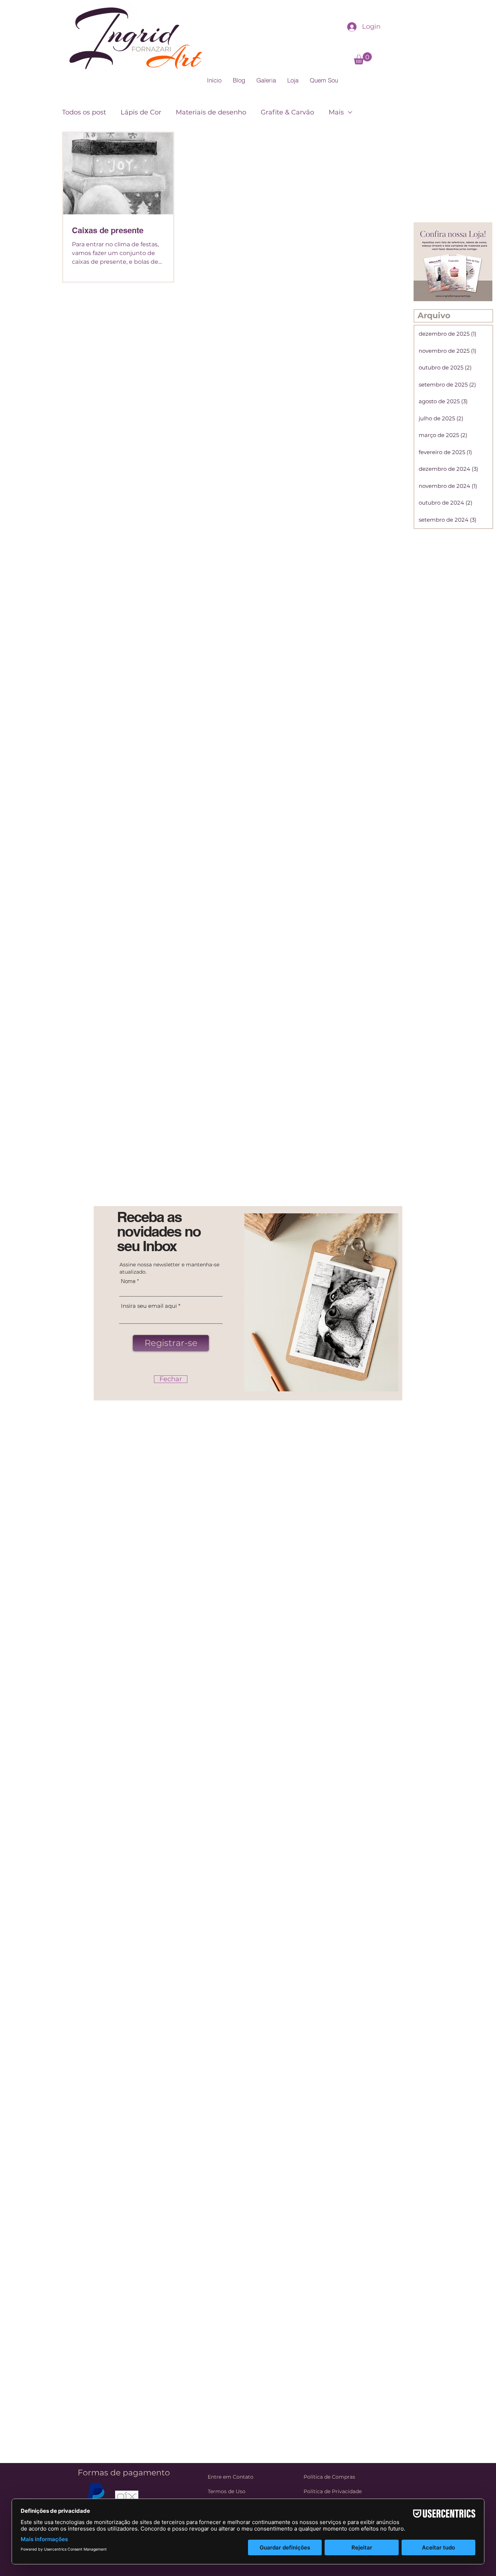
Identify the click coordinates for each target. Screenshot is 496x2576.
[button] (171, 1379)
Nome (128, 1281)
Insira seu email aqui (149, 1306)
